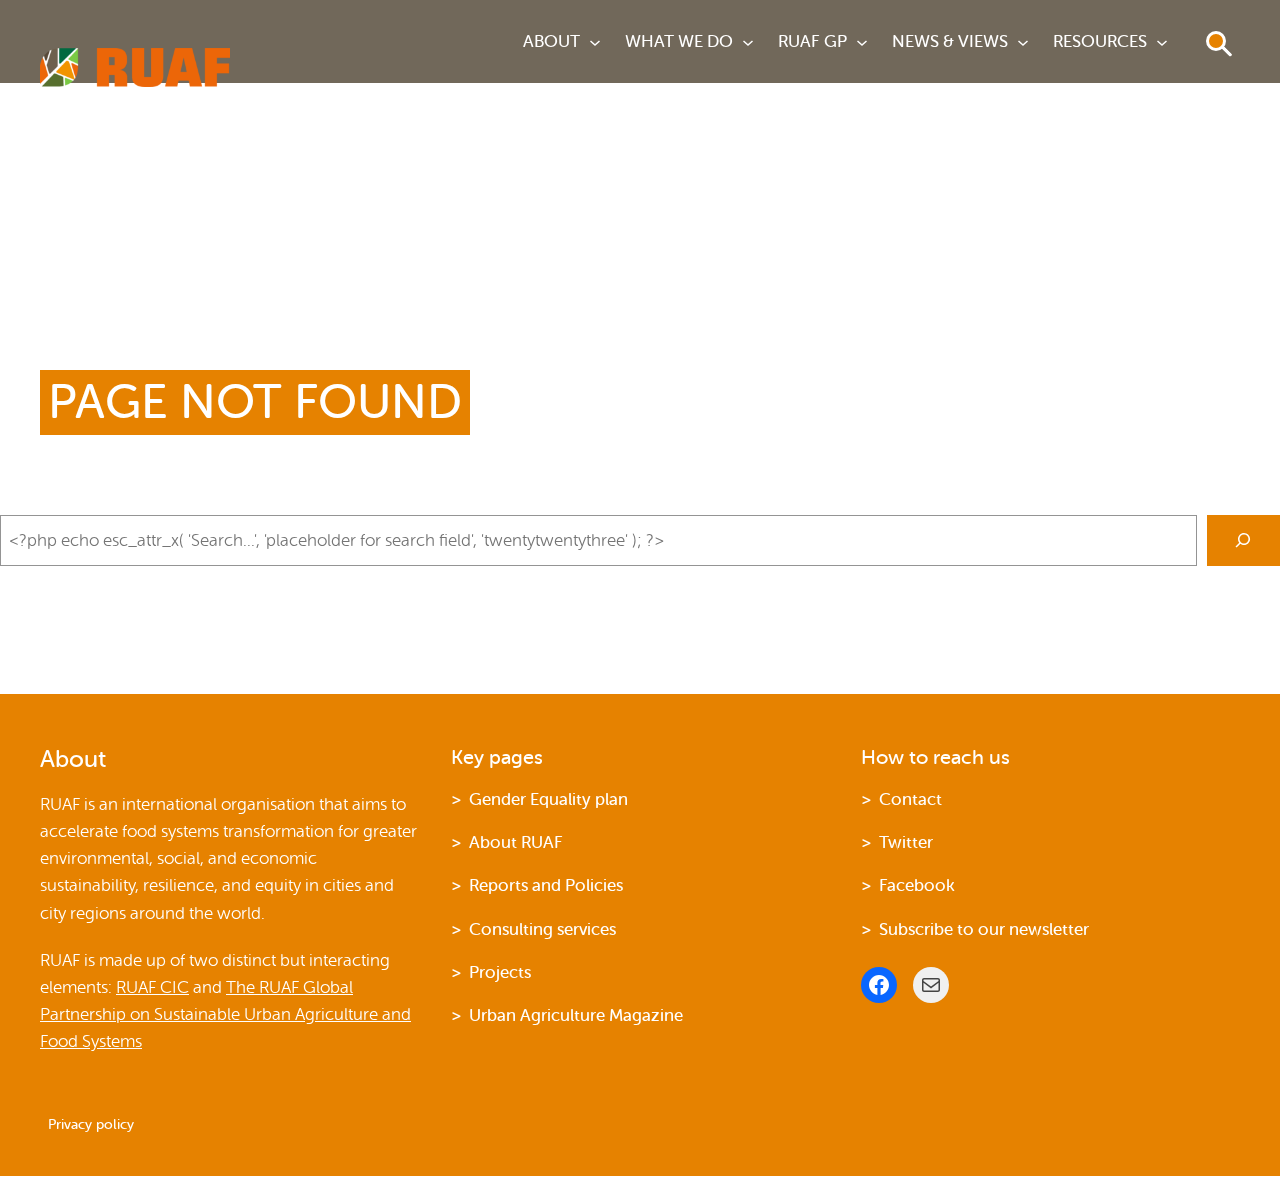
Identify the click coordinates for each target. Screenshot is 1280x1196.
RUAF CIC (152, 987)
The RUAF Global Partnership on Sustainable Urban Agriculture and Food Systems (225, 1014)
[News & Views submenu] (1023, 42)
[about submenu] (595, 42)
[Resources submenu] (1162, 42)
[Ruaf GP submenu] (862, 42)
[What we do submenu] (748, 42)
